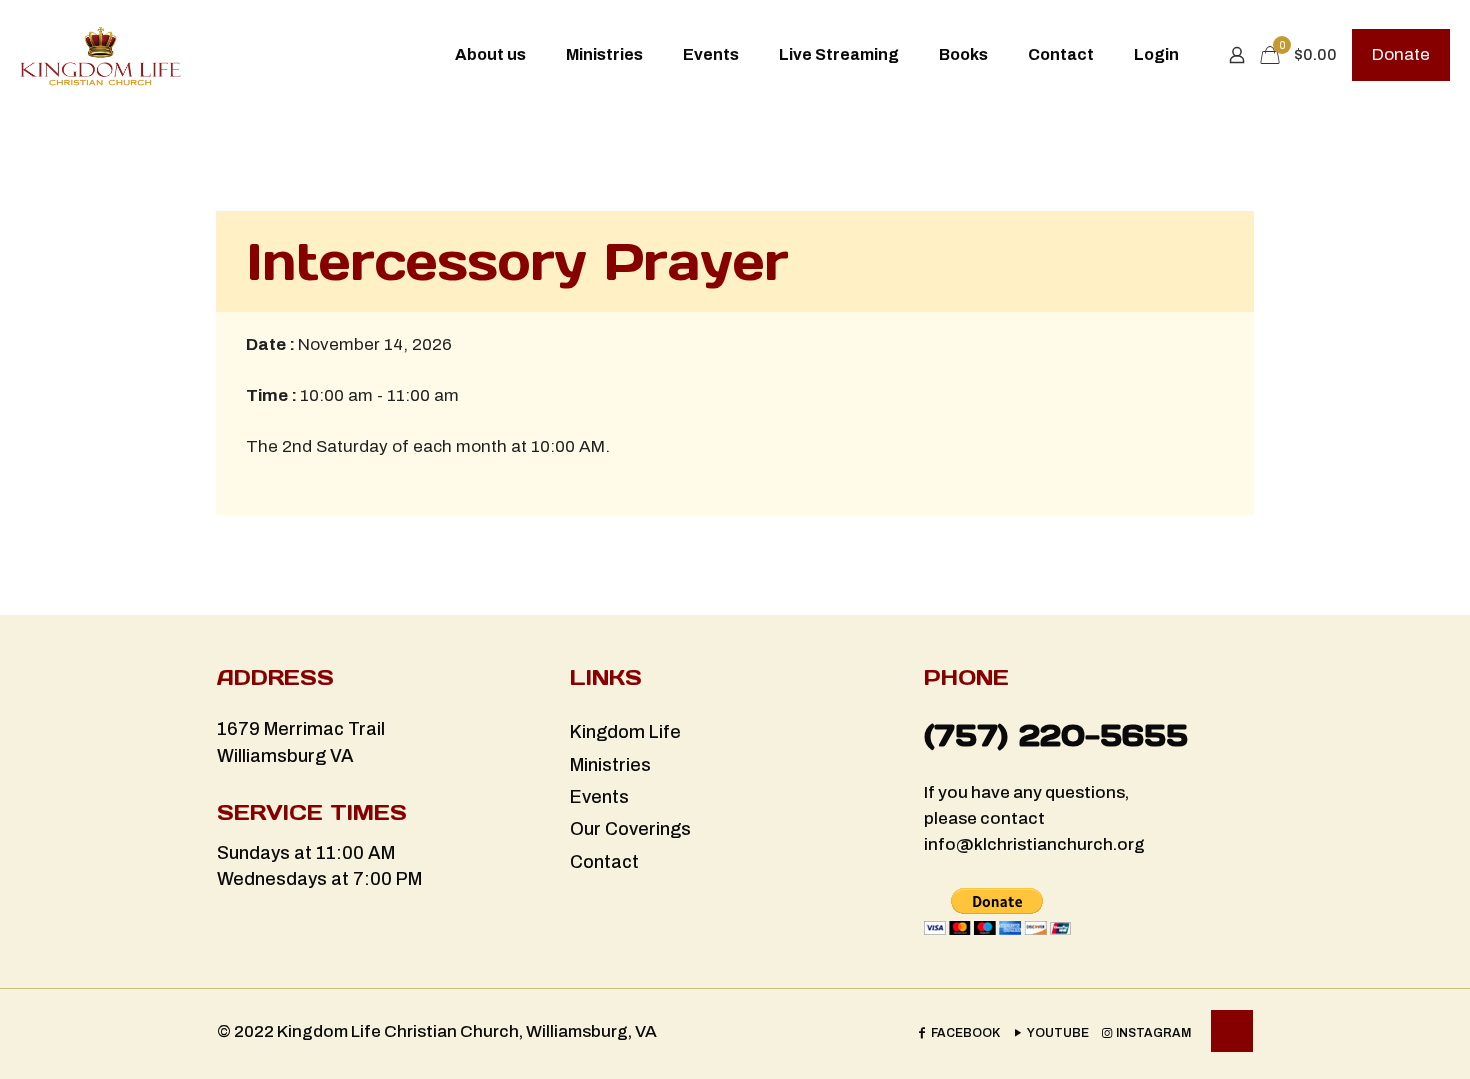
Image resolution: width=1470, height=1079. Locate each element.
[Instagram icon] (1146, 1033)
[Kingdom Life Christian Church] (100, 55)
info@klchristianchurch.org (1034, 844)
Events (599, 797)
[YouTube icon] (1050, 1033)
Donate (1401, 54)
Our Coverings (630, 829)
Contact (604, 862)
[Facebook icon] (958, 1033)
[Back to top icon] (1232, 1031)
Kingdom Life (625, 732)
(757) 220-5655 (1056, 735)
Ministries (610, 765)
